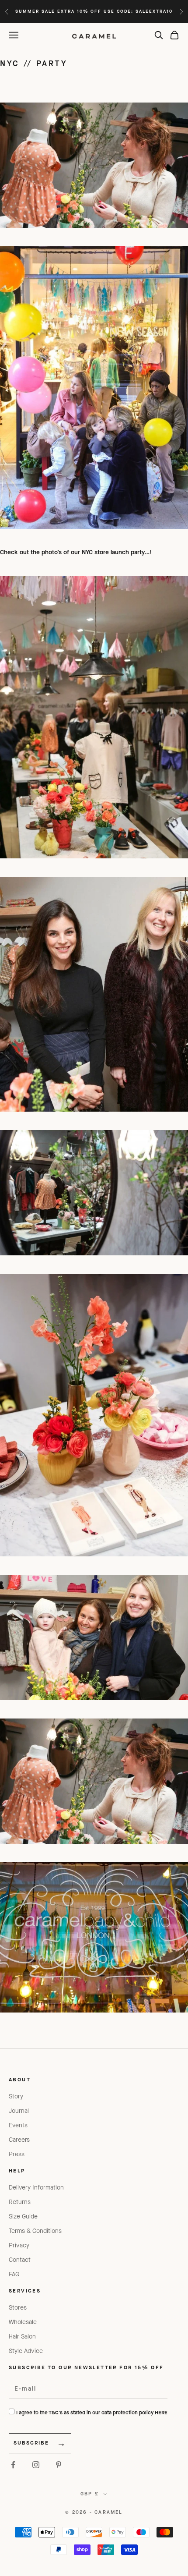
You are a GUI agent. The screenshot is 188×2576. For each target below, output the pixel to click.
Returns (20, 2202)
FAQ (14, 2274)
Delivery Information (36, 2188)
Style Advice (26, 2351)
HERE (161, 2413)
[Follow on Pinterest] (59, 2465)
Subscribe (31, 2443)
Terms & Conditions (35, 2231)
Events (18, 2125)
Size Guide (23, 2216)
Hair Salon (22, 2337)
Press (17, 2154)
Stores (18, 2308)
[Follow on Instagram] (36, 2465)
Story (16, 2096)
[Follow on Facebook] (13, 2465)
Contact (20, 2260)
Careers (19, 2140)
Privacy (19, 2245)
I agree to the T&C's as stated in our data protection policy (92, 2413)
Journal (19, 2111)
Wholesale (23, 2322)
